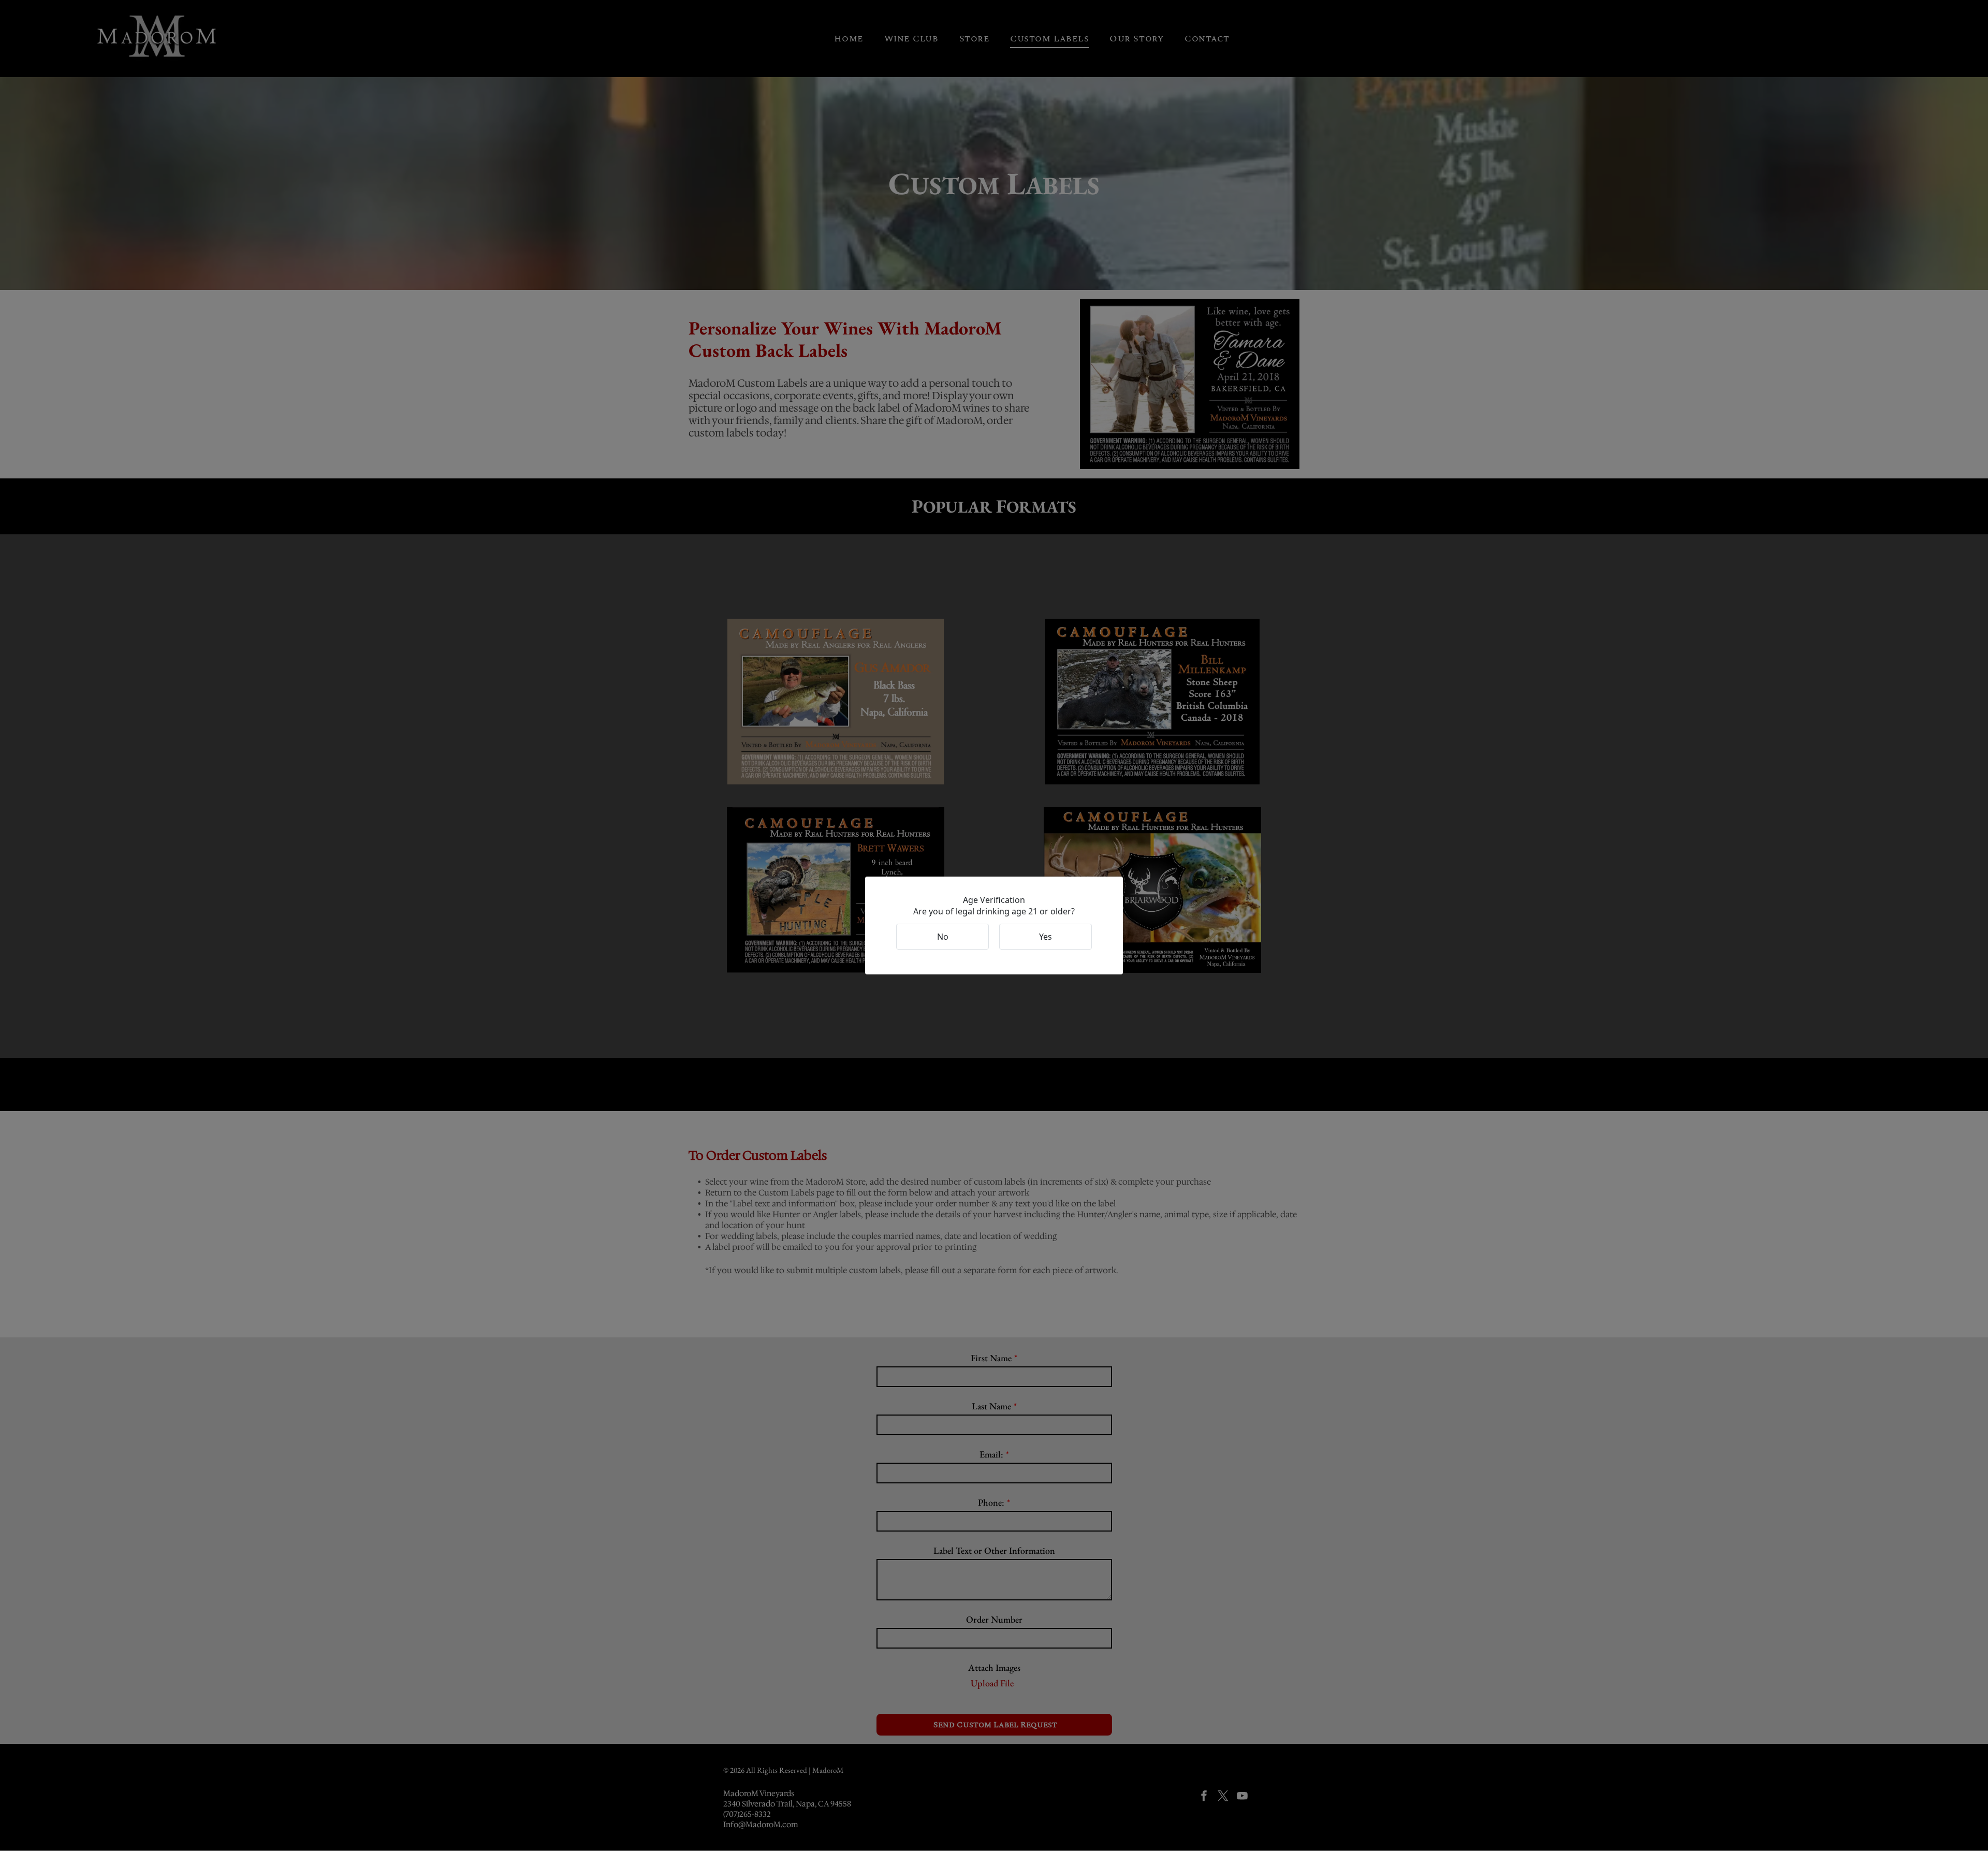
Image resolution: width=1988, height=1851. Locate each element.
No (943, 937)
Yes (1046, 937)
